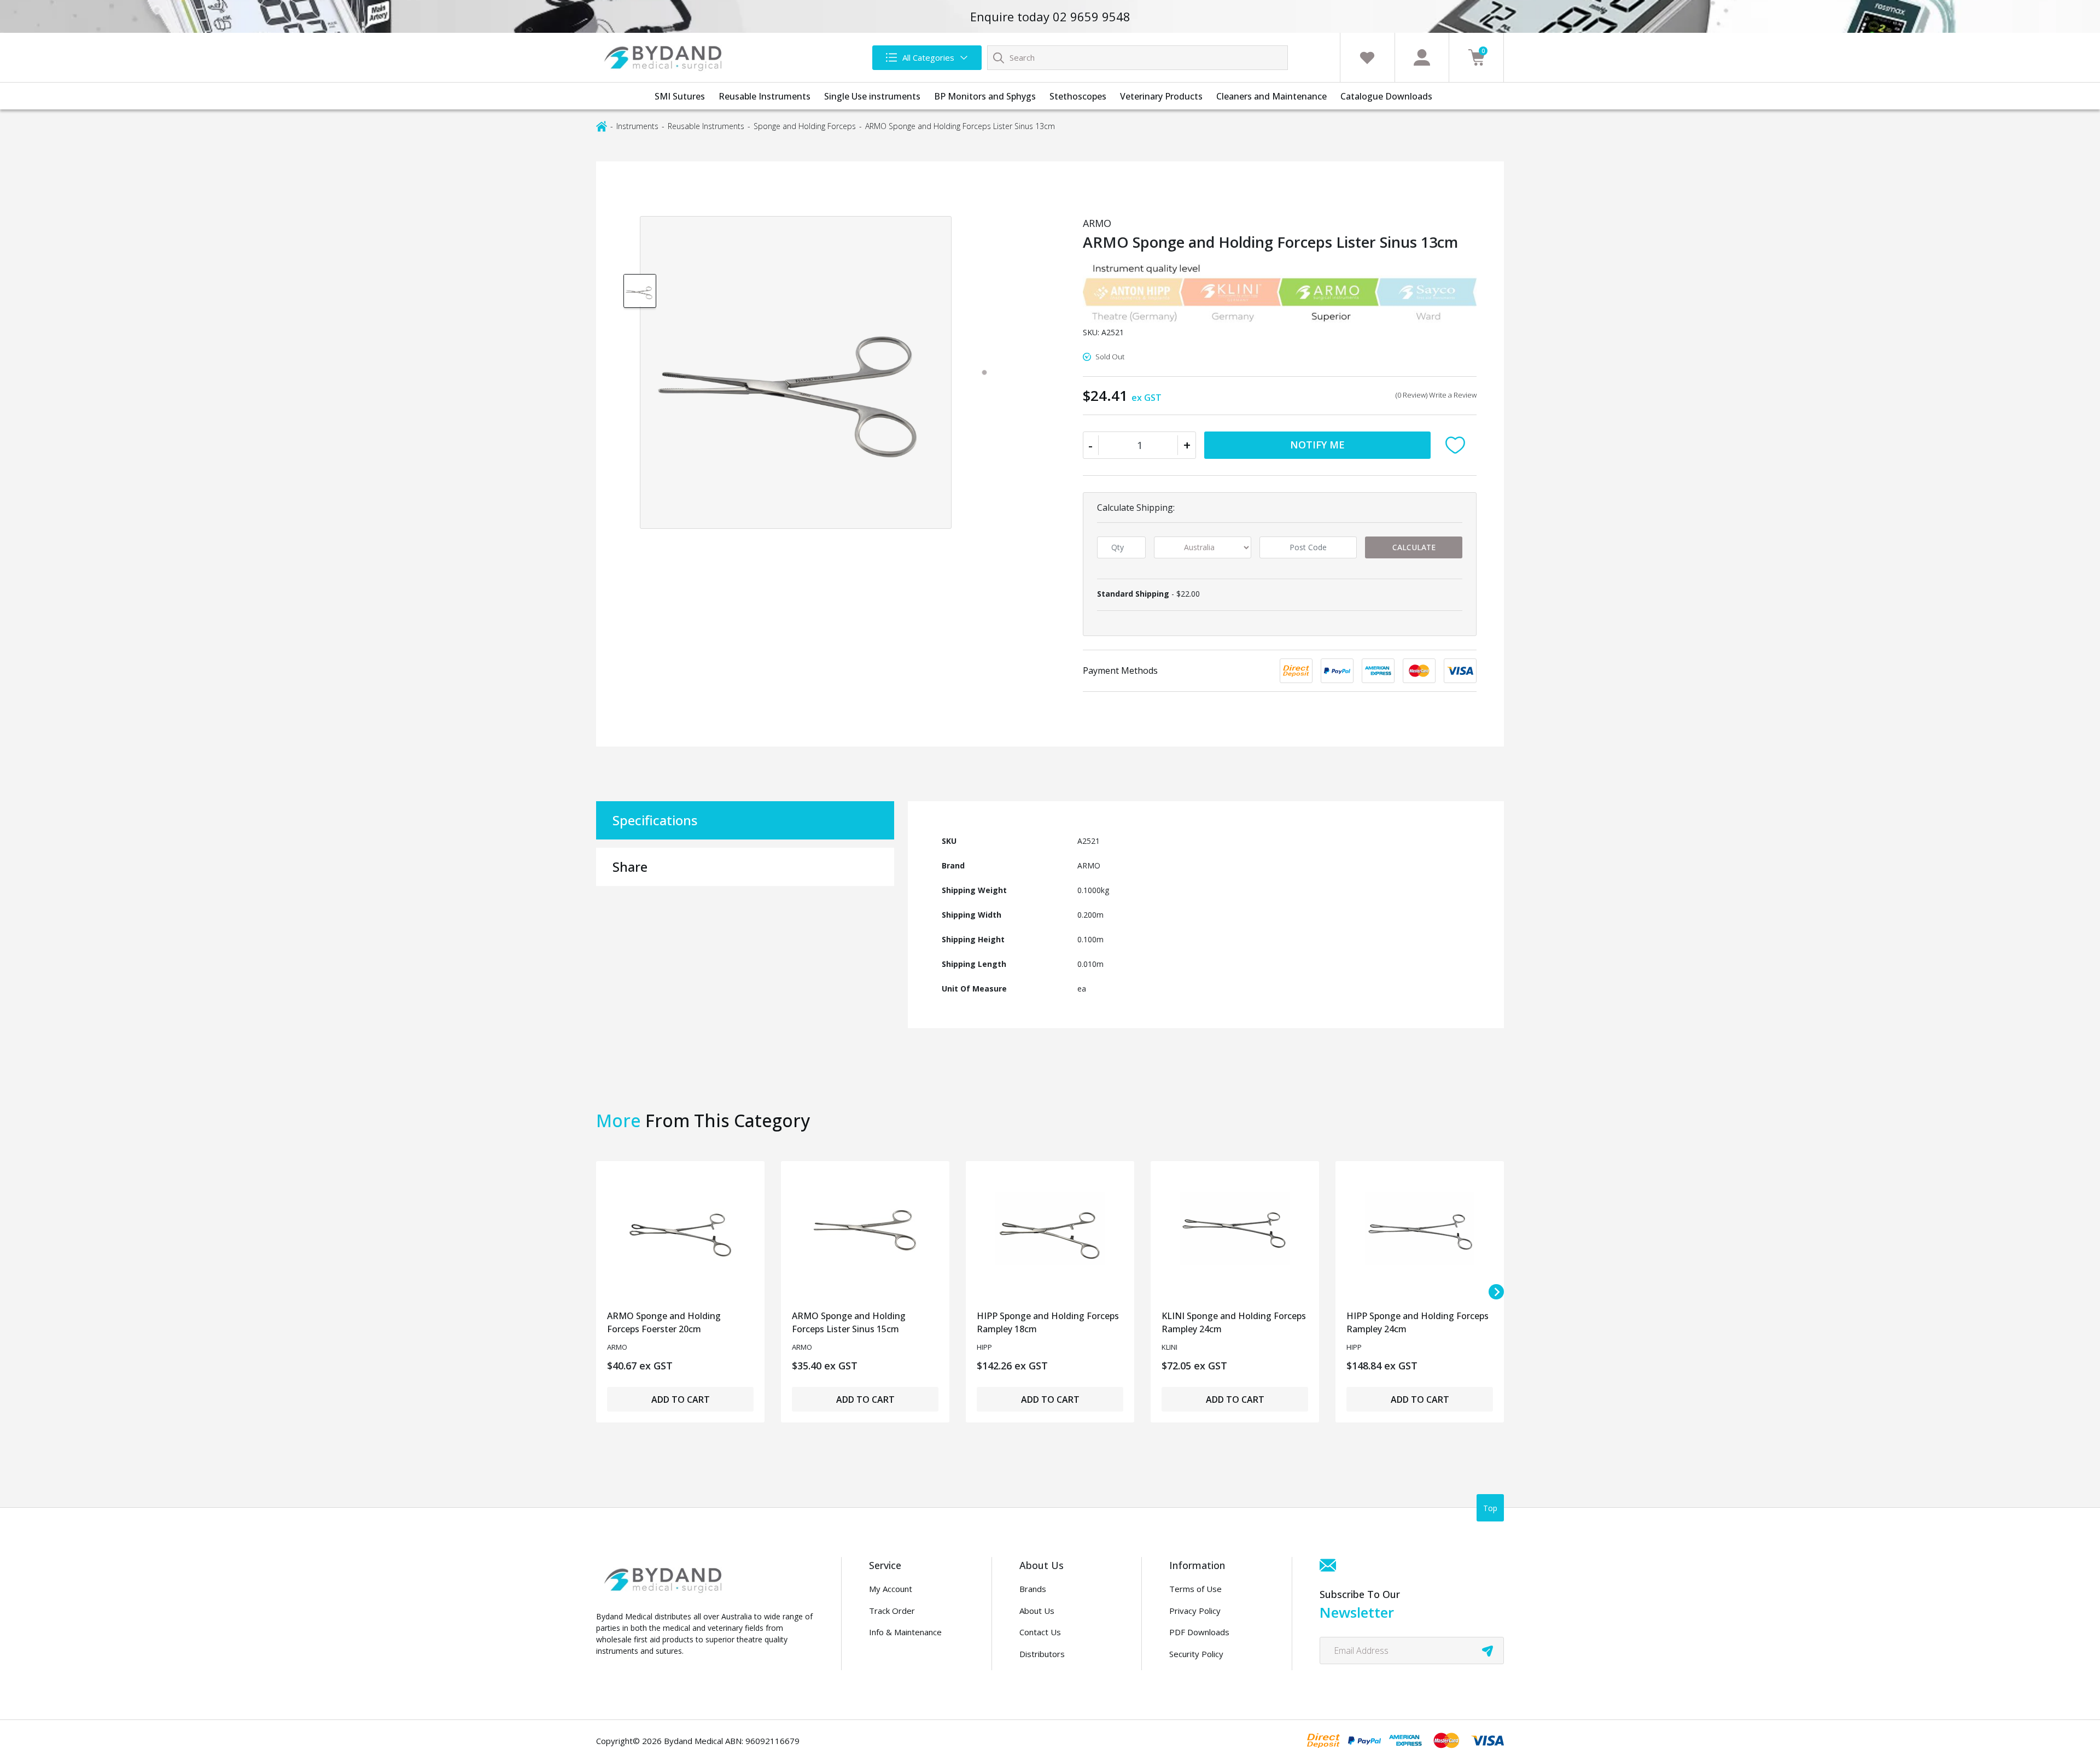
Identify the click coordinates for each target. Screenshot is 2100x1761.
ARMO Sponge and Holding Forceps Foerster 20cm (664, 1322)
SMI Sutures (680, 96)
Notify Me (1317, 445)
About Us (1037, 1611)
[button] (1458, 445)
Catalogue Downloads (1386, 96)
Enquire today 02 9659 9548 (1050, 16)
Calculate (1414, 547)
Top (1490, 1508)
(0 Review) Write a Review (1436, 395)
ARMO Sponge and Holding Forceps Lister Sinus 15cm (849, 1322)
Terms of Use (1195, 1589)
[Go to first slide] (1496, 1292)
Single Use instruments (872, 96)
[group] (640, 290)
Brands (1033, 1589)
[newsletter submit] (1487, 1651)
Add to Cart (681, 1400)
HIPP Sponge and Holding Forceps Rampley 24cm (1417, 1322)
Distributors (1042, 1654)
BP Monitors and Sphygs (985, 96)
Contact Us (1040, 1632)
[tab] (984, 372)
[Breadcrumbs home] (602, 126)
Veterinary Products (1161, 96)
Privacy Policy (1195, 1611)
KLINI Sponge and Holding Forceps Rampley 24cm (1234, 1322)
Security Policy (1196, 1654)
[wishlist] (1367, 57)
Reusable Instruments (765, 96)
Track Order (892, 1611)
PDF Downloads (1199, 1632)
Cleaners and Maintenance (1271, 96)
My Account (891, 1589)
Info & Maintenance (905, 1632)
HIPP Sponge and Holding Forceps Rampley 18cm (1048, 1322)
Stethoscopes (1078, 96)
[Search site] (999, 57)
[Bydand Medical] (664, 57)
